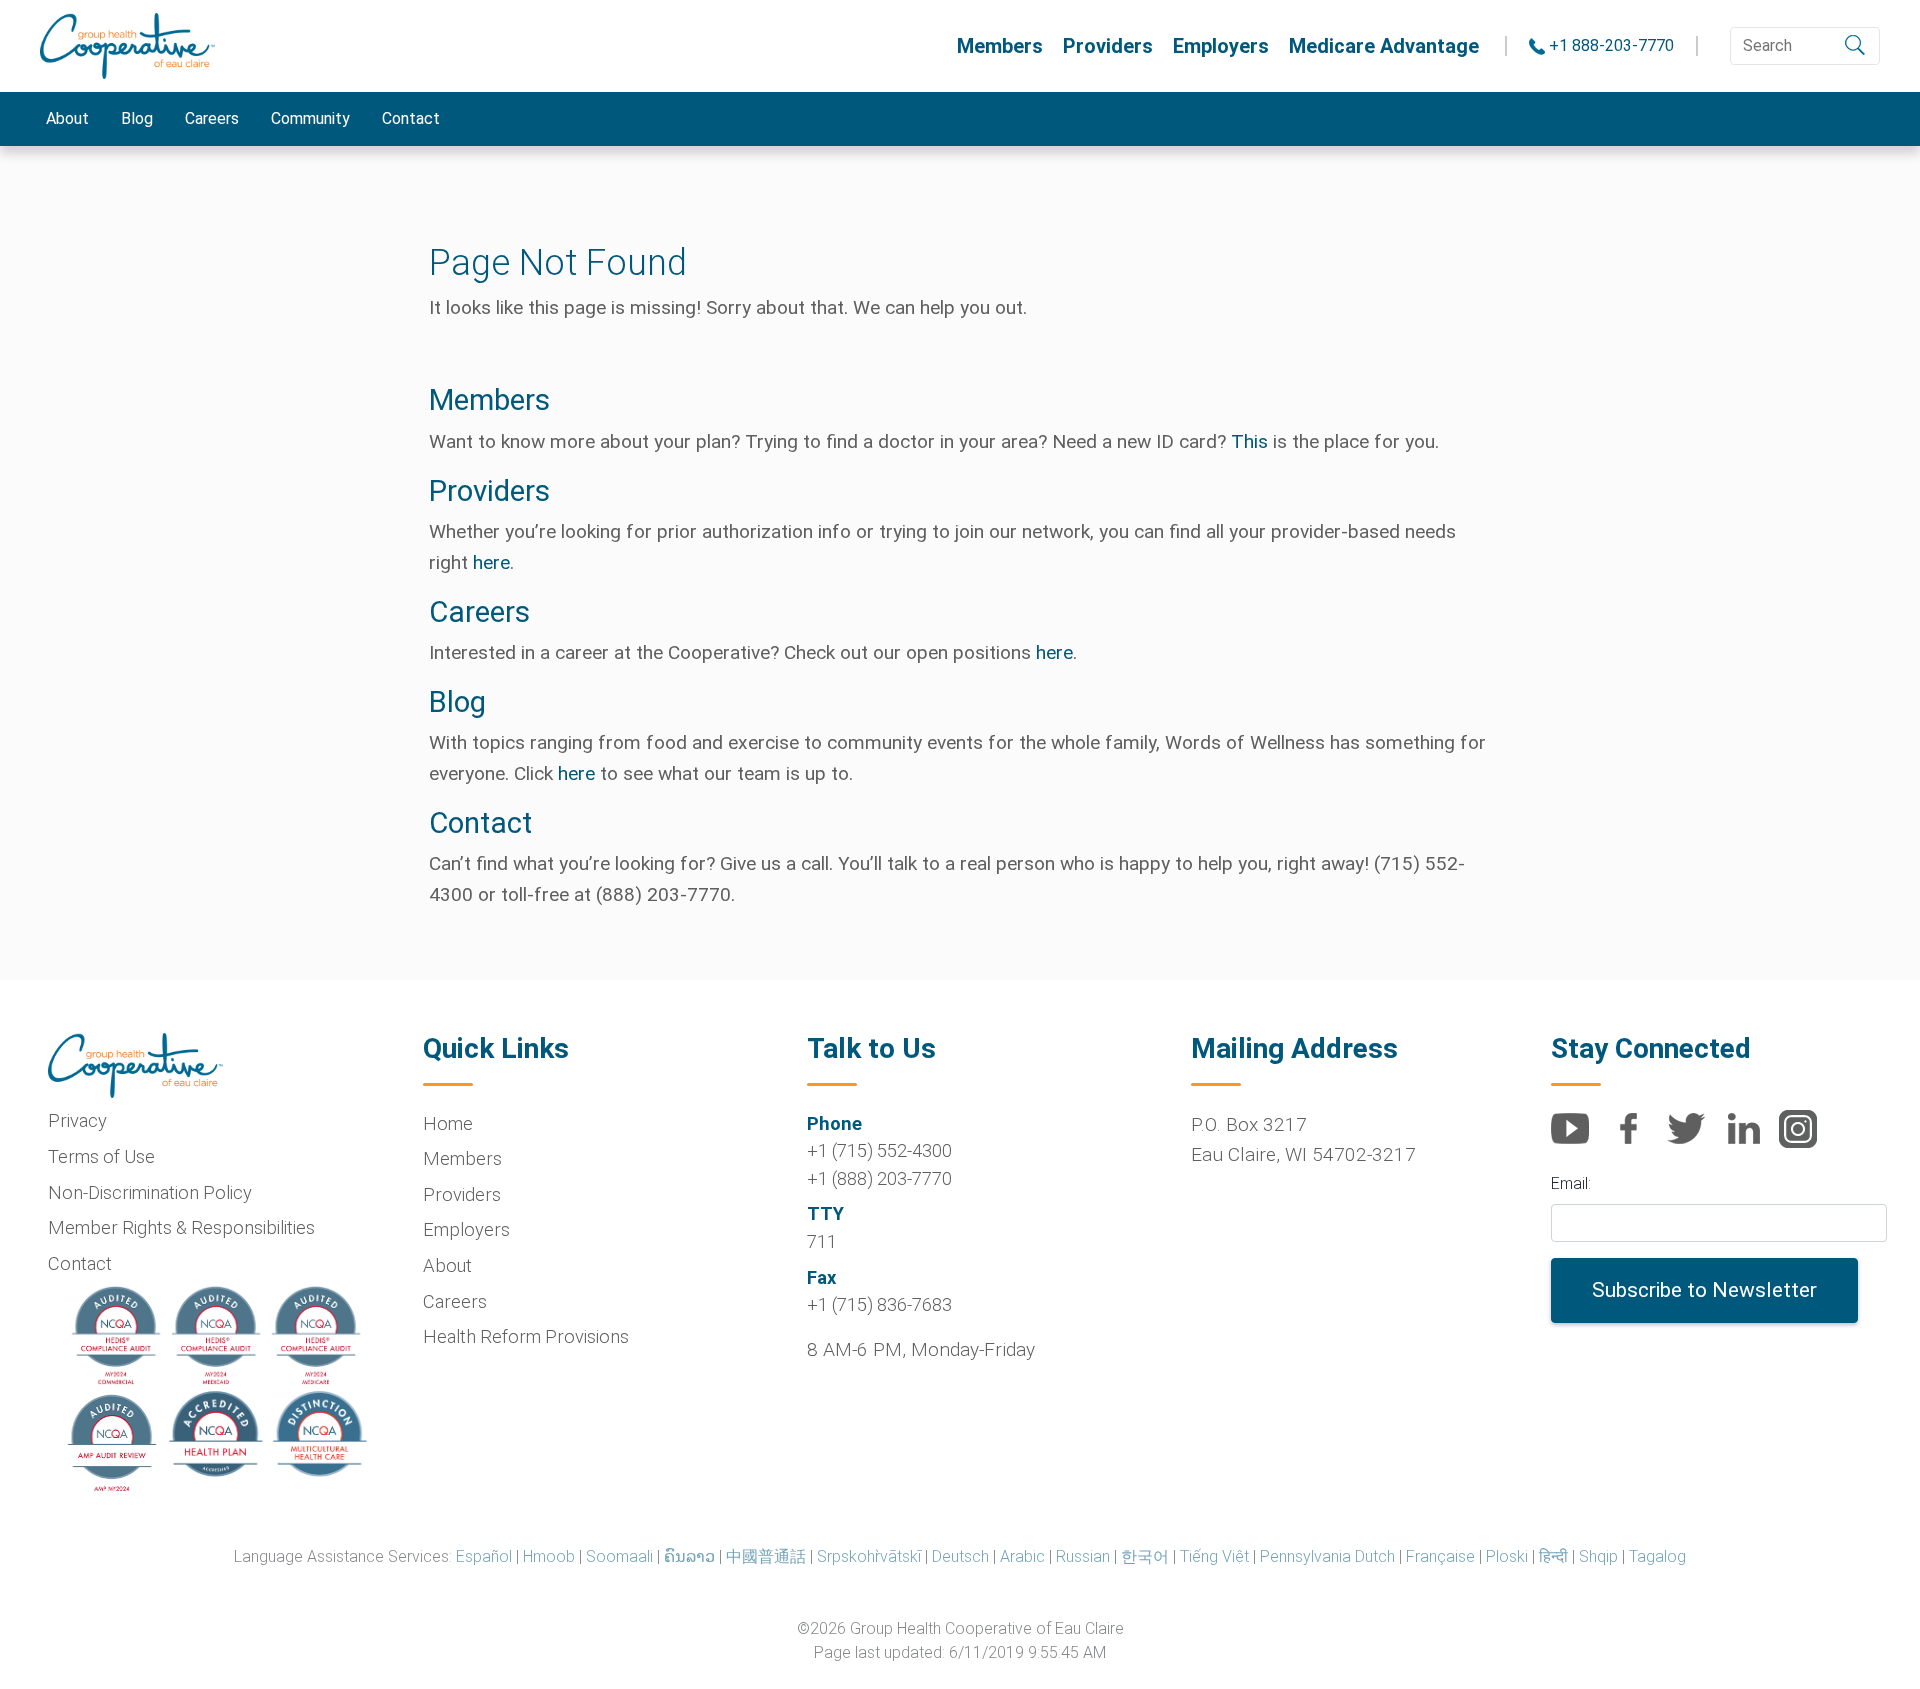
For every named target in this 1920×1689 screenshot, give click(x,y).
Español (484, 1556)
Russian (1083, 1556)
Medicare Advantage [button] (1384, 46)
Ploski (1507, 1556)
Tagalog (1657, 1556)
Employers (1221, 46)
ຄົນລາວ (689, 1556)
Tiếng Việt (1214, 1556)
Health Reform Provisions (526, 1336)
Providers (1108, 46)
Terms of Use (101, 1156)
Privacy (77, 1120)
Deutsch (960, 1556)
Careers (212, 118)
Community (310, 118)
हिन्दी (1553, 1556)
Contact (411, 118)
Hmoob (549, 1556)
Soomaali (619, 1556)
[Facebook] (1636, 1139)
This (1249, 441)
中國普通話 (766, 1556)
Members (1000, 46)
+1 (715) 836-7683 (879, 1304)
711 (822, 1241)
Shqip (1598, 1556)
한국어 (1145, 1556)
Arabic (1022, 1556)
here (491, 562)
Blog (137, 118)
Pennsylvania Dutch (1327, 1556)
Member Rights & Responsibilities (181, 1227)
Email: (1571, 1183)
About (67, 118)
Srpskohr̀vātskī (869, 1556)
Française (1440, 1556)
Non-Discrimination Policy (150, 1192)
